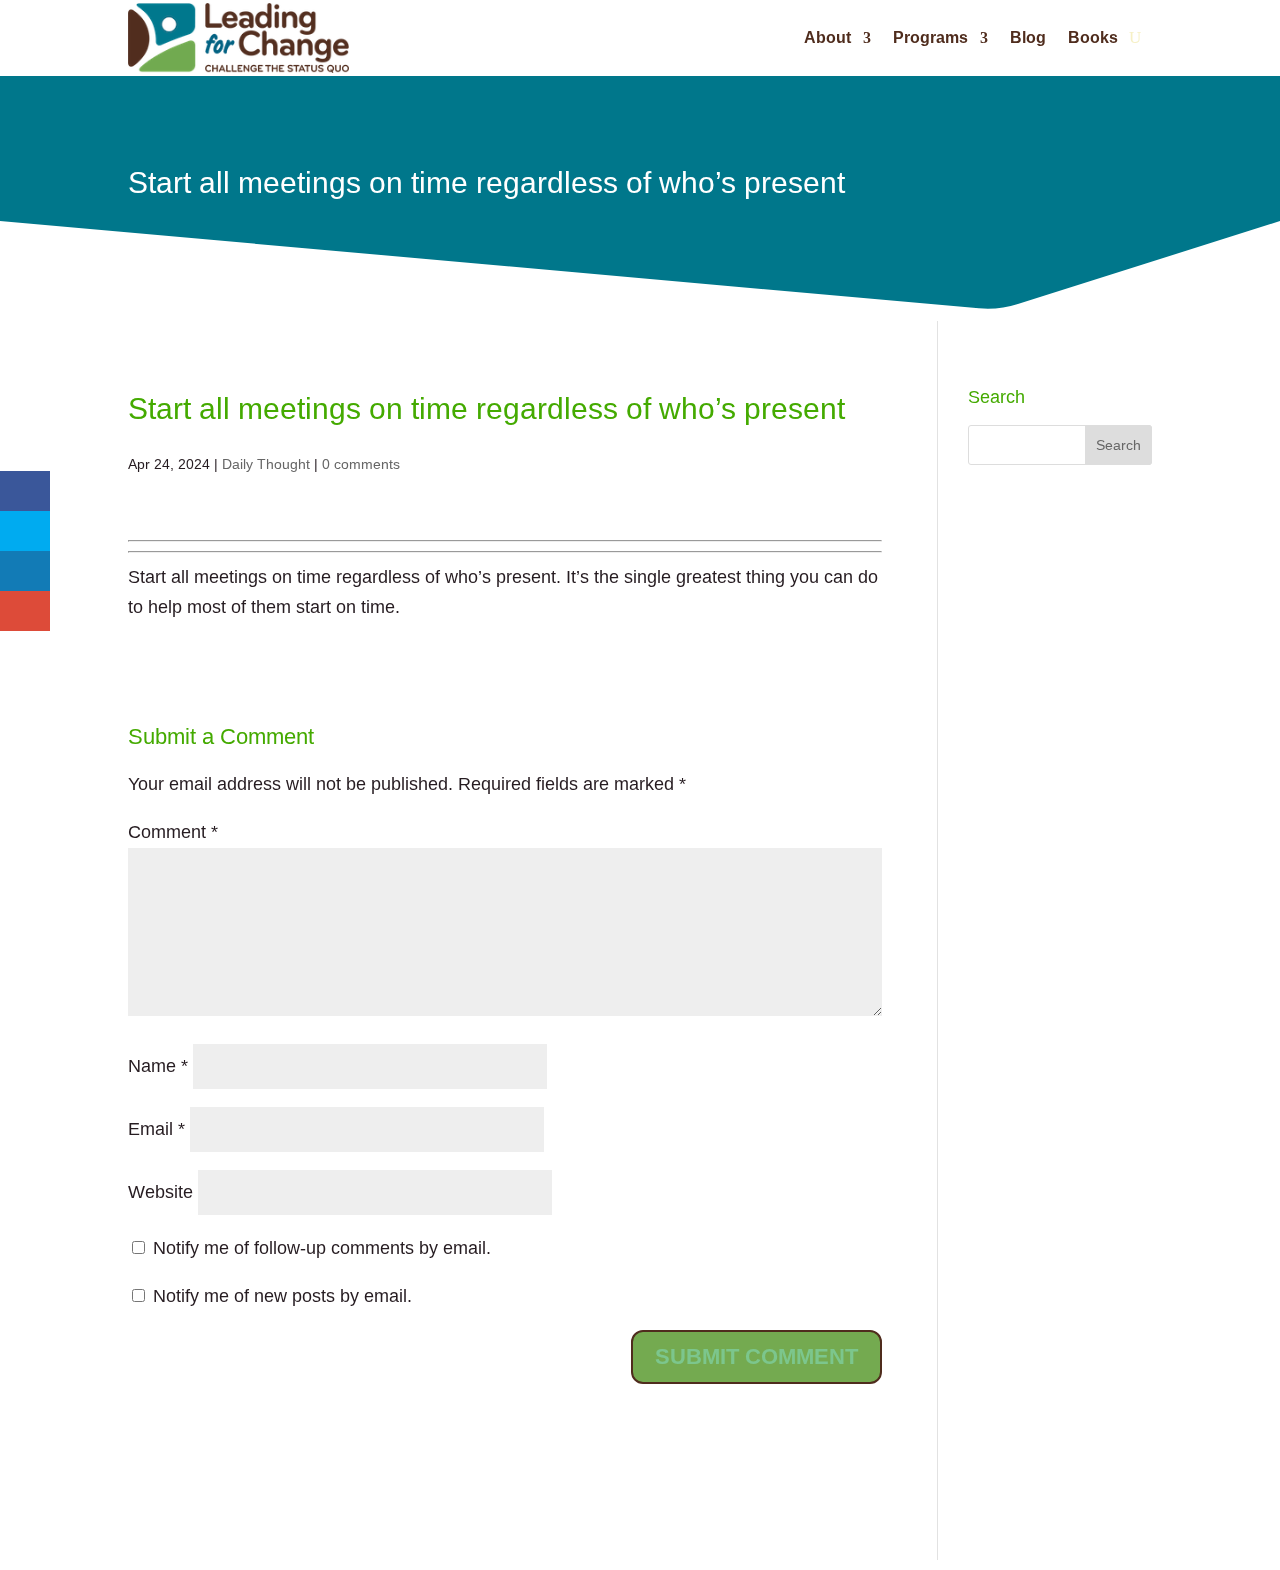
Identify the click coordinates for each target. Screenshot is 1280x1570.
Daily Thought (266, 464)
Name (158, 1066)
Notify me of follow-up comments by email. (322, 1248)
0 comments (361, 464)
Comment (173, 832)
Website (160, 1192)
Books (1093, 37)
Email (156, 1129)
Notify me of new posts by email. (282, 1296)
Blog (1028, 37)
